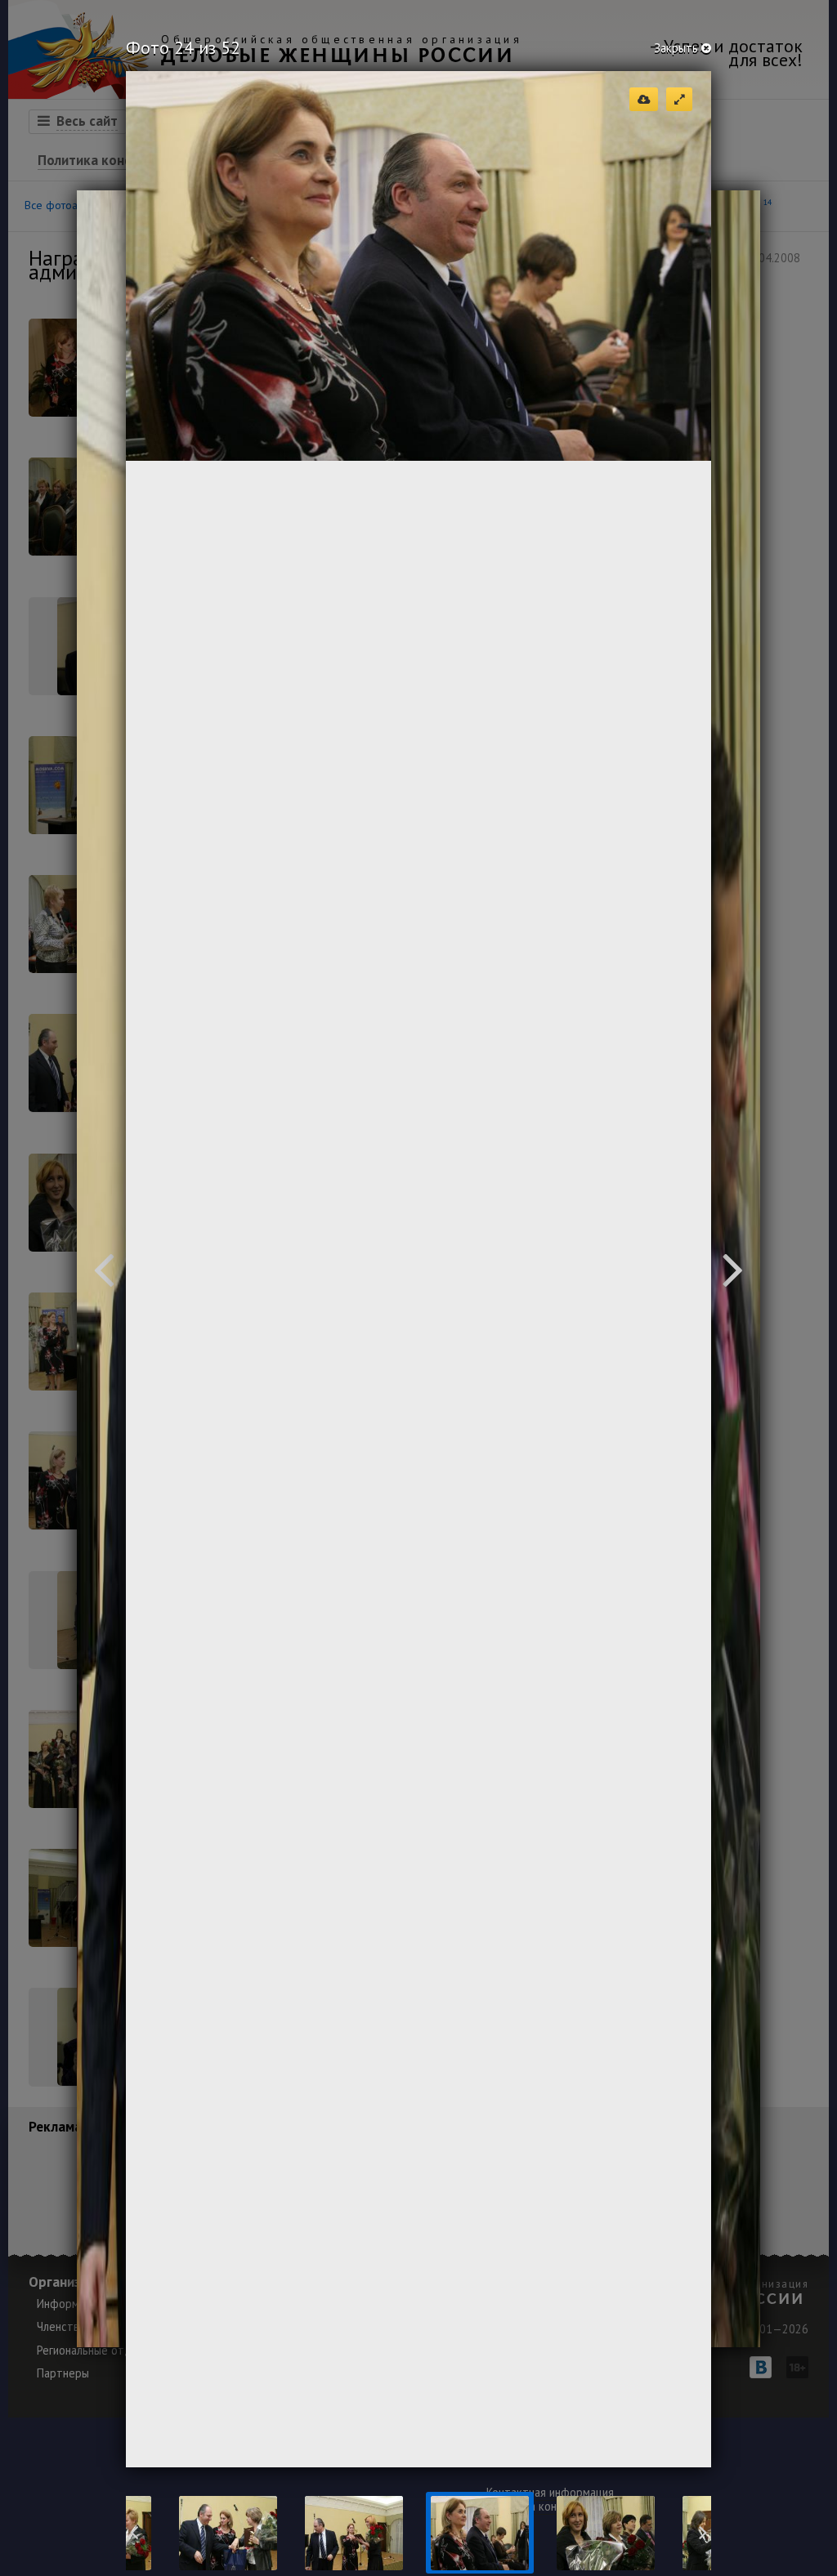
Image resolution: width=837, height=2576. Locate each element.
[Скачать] (644, 99)
